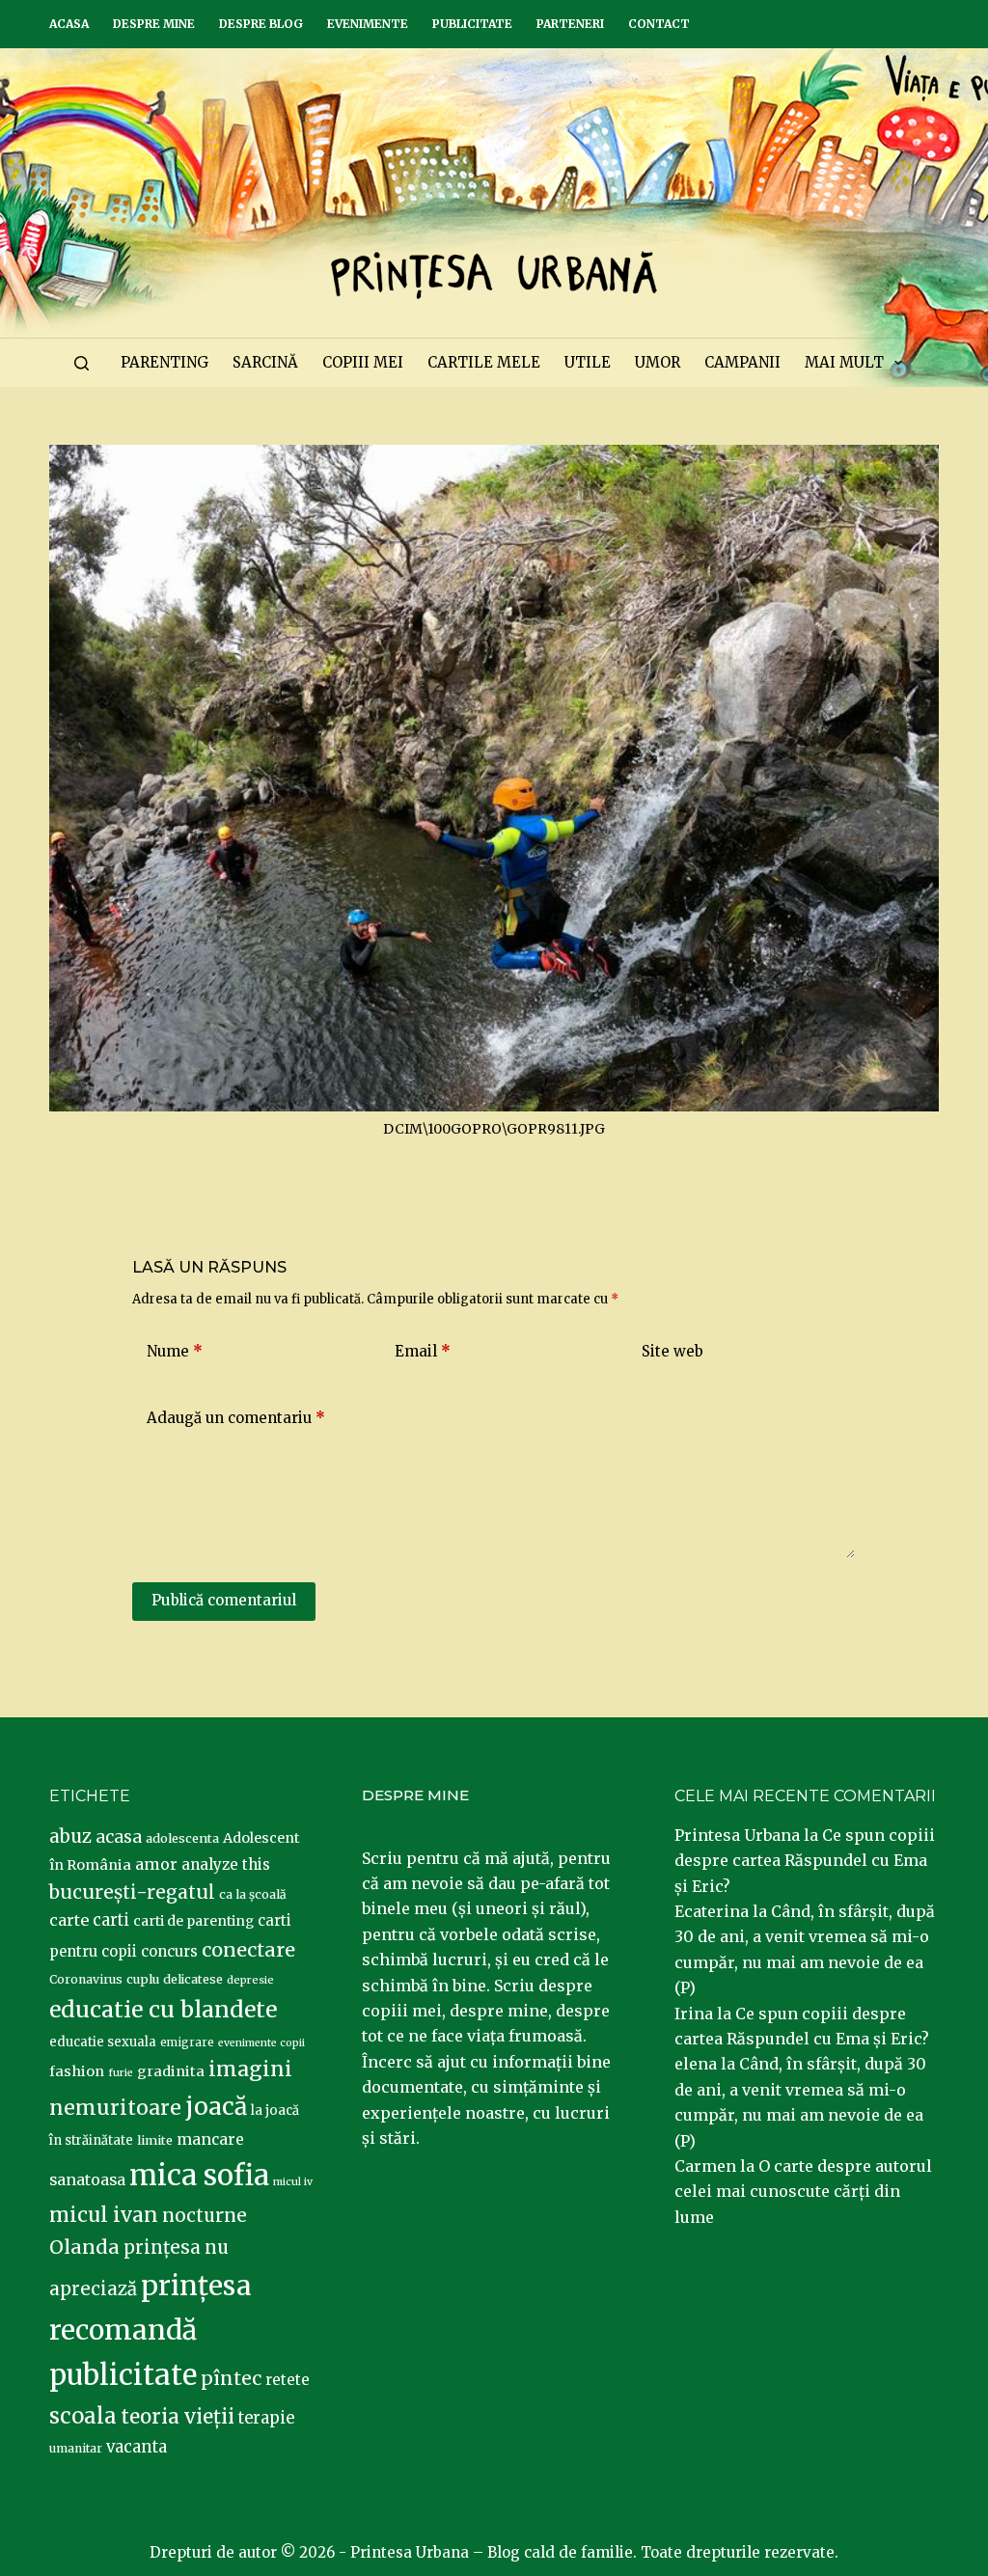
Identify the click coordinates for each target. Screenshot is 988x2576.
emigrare (187, 2042)
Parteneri (570, 24)
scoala (83, 2416)
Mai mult (844, 362)
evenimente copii (261, 2043)
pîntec (231, 2378)
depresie (250, 1980)
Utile (588, 362)
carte (69, 1920)
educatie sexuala (103, 2042)
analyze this (226, 1864)
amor (156, 1864)
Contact (659, 24)
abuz (70, 1836)
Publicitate (472, 24)
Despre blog (261, 24)
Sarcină (265, 362)
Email (423, 1351)
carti (111, 1920)
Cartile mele (484, 362)
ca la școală (253, 1894)
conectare (248, 1950)
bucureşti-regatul (132, 1892)
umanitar (76, 2448)
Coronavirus (86, 1979)
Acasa (69, 24)
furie (121, 2073)
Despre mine (154, 24)
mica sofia (199, 2175)
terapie (266, 2418)
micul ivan (104, 2215)
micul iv (293, 2182)
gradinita (171, 2071)
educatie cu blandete (163, 2009)
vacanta (137, 2447)
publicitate (123, 2375)
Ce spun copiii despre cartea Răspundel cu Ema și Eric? (805, 1861)
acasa (119, 1837)
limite (155, 2140)
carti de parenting (193, 1921)
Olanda (84, 2247)
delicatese (193, 1979)
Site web (672, 1351)
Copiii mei (363, 362)
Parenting (165, 362)
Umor (658, 362)
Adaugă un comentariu (236, 1418)
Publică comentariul (224, 1600)
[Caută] (82, 363)
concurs (169, 1951)
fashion (77, 2071)
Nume (175, 1351)
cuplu (143, 1979)
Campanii (742, 362)
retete (288, 2380)
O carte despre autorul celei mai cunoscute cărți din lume (803, 2192)
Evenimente (368, 24)
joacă (216, 2107)
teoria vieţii (178, 2417)
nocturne (205, 2216)
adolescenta (182, 1838)
